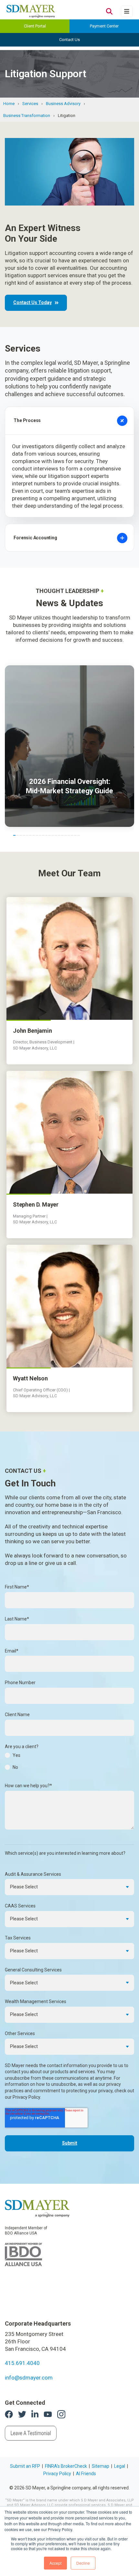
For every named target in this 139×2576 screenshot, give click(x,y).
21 (79, 835)
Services (30, 104)
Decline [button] (83, 2563)
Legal (120, 2466)
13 (53, 835)
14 (56, 835)
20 (75, 835)
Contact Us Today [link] (32, 302)
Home (9, 104)
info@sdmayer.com (29, 2378)
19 (72, 835)
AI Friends (86, 2474)
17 (66, 835)
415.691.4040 (22, 2363)
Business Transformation (27, 116)
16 (62, 835)
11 (47, 835)
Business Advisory (63, 104)
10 (43, 835)
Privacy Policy (57, 2474)
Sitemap (101, 2466)
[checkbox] (69, 1763)
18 (69, 835)
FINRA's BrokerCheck (66, 2466)
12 (49, 835)
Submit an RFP (25, 2466)
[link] (37, 2208)
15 (59, 835)
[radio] (69, 1757)
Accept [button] (55, 2563)
